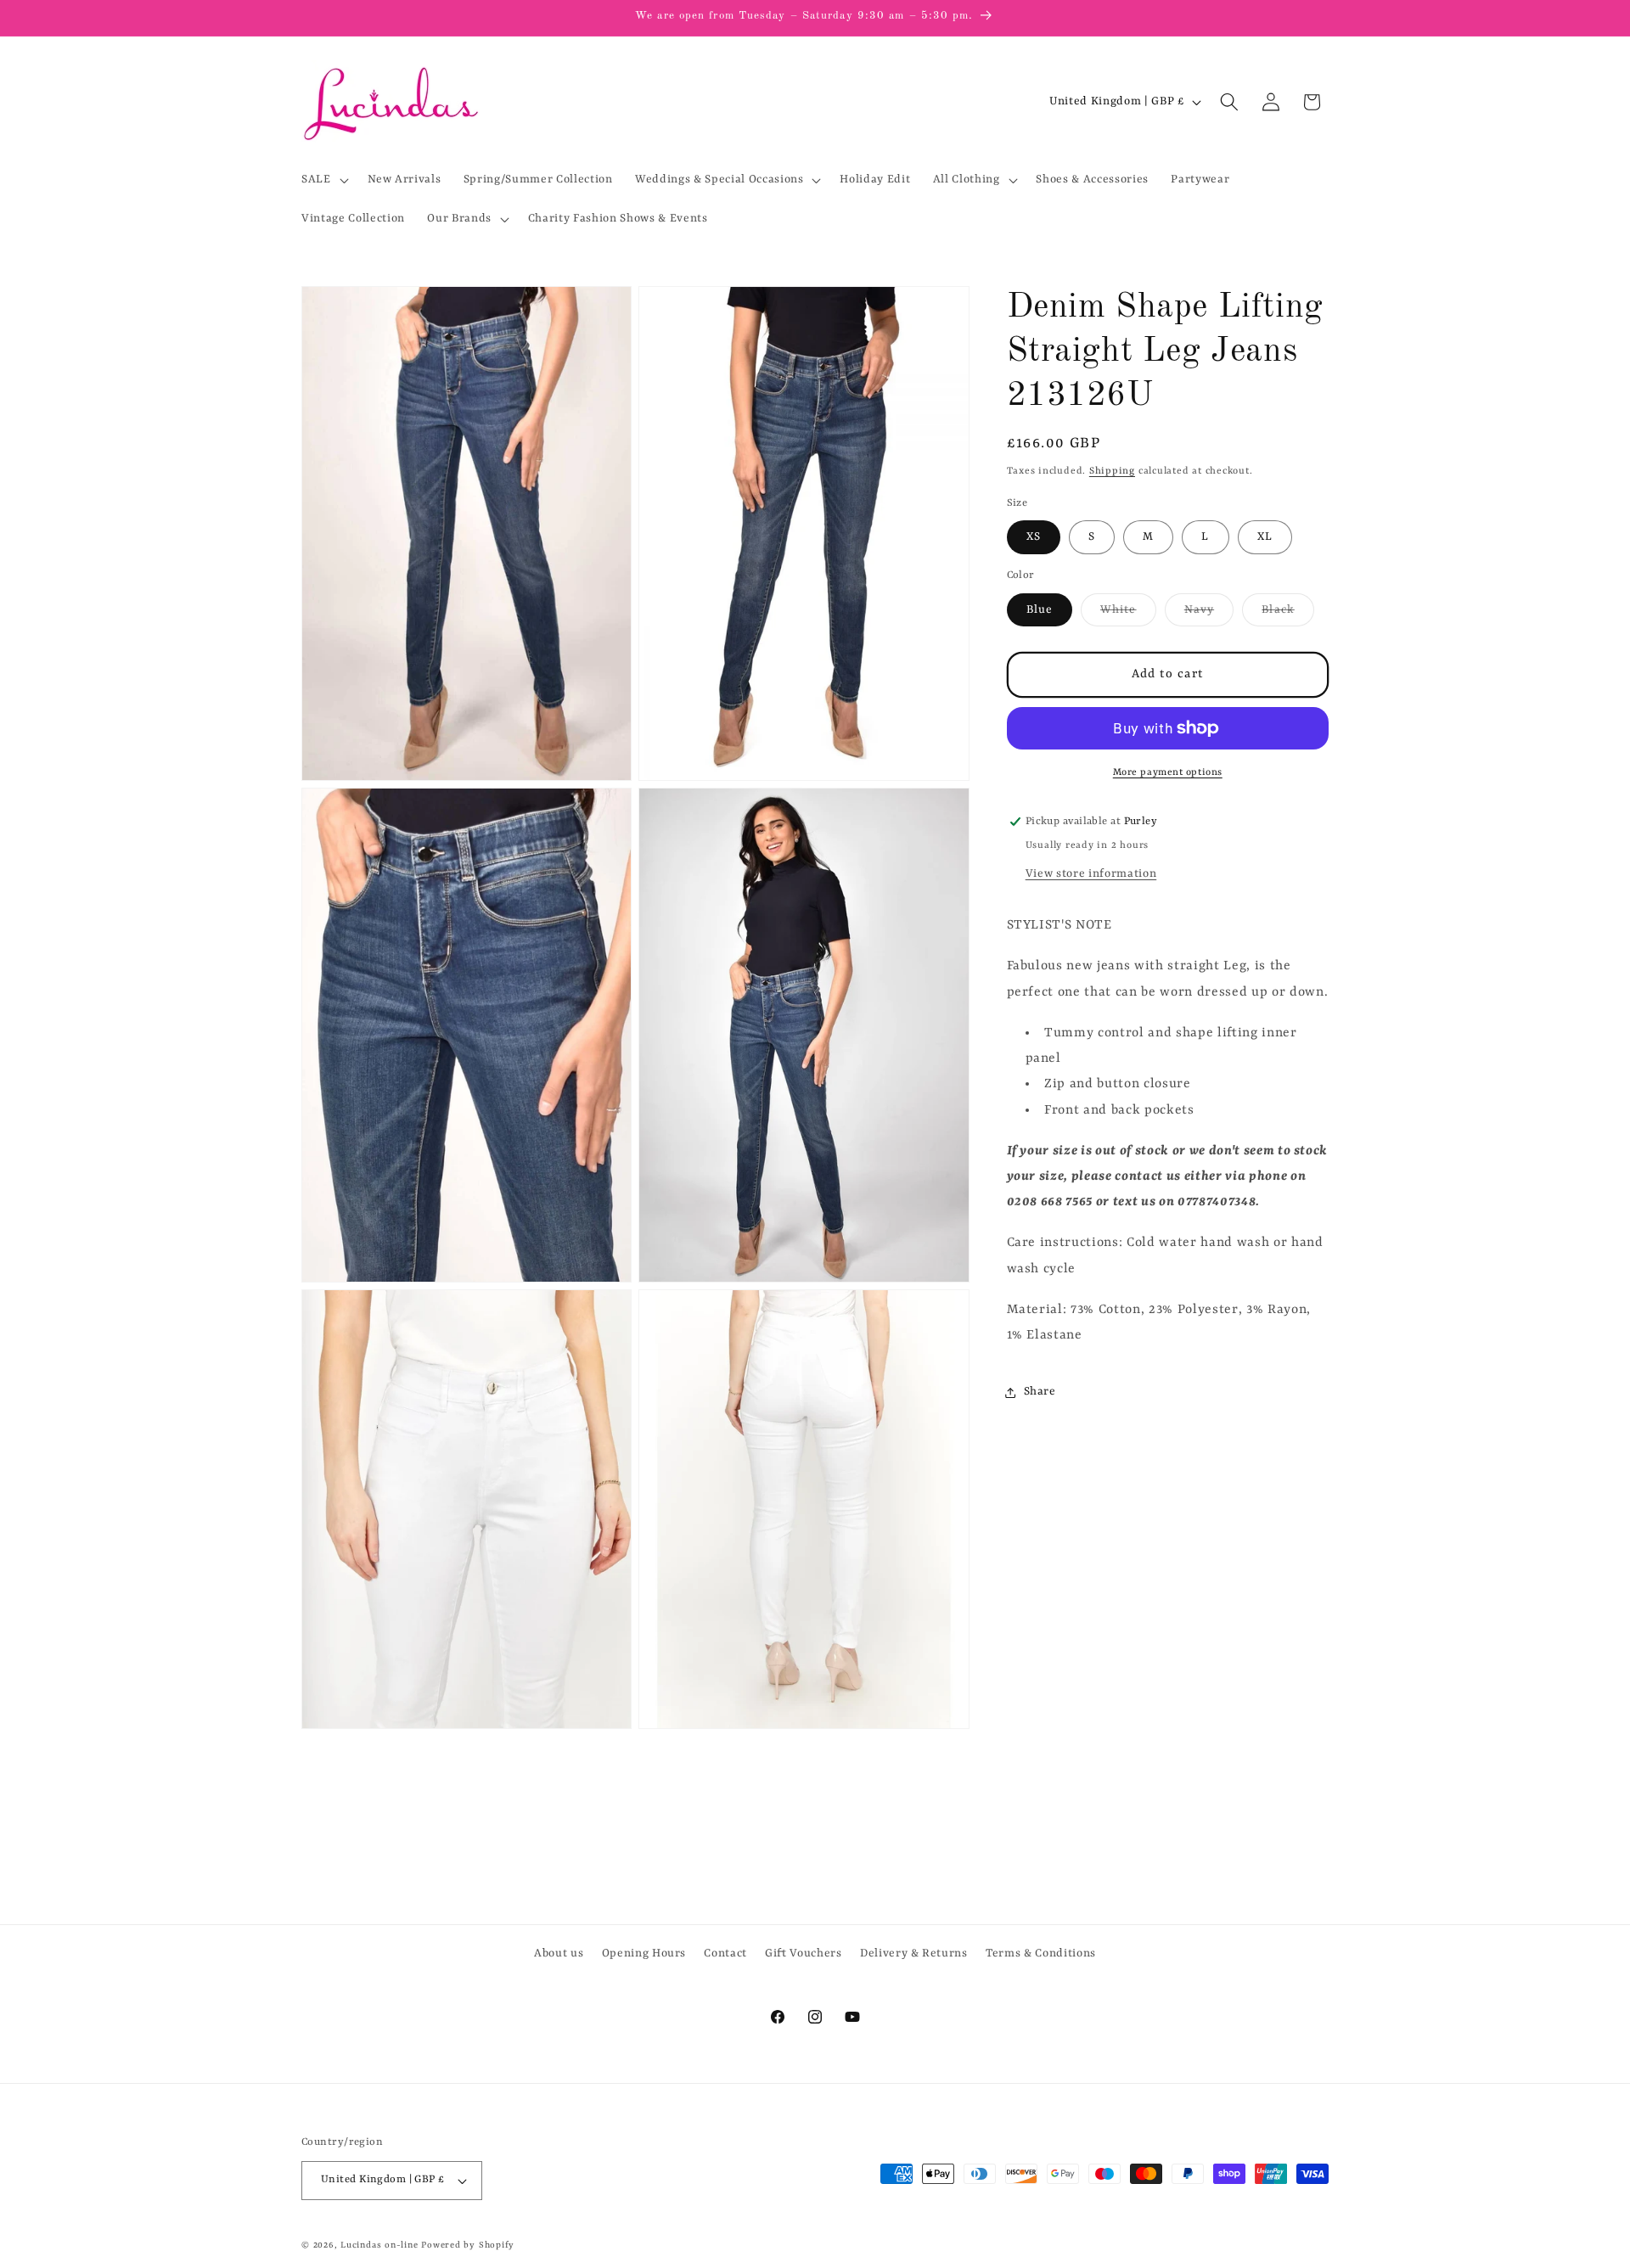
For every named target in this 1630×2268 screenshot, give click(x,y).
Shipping (1112, 471)
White (1128, 615)
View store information (1091, 874)
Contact (725, 1954)
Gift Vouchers (804, 1954)
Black (1288, 615)
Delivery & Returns (914, 1954)
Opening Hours (644, 1954)
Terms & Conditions (1041, 1954)
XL (1265, 537)
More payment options (1168, 772)
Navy (1209, 615)
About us (559, 1954)
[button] (323, 180)
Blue (1040, 610)
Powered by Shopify (468, 2245)
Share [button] (1040, 1392)
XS (1034, 537)
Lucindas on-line (379, 2245)
